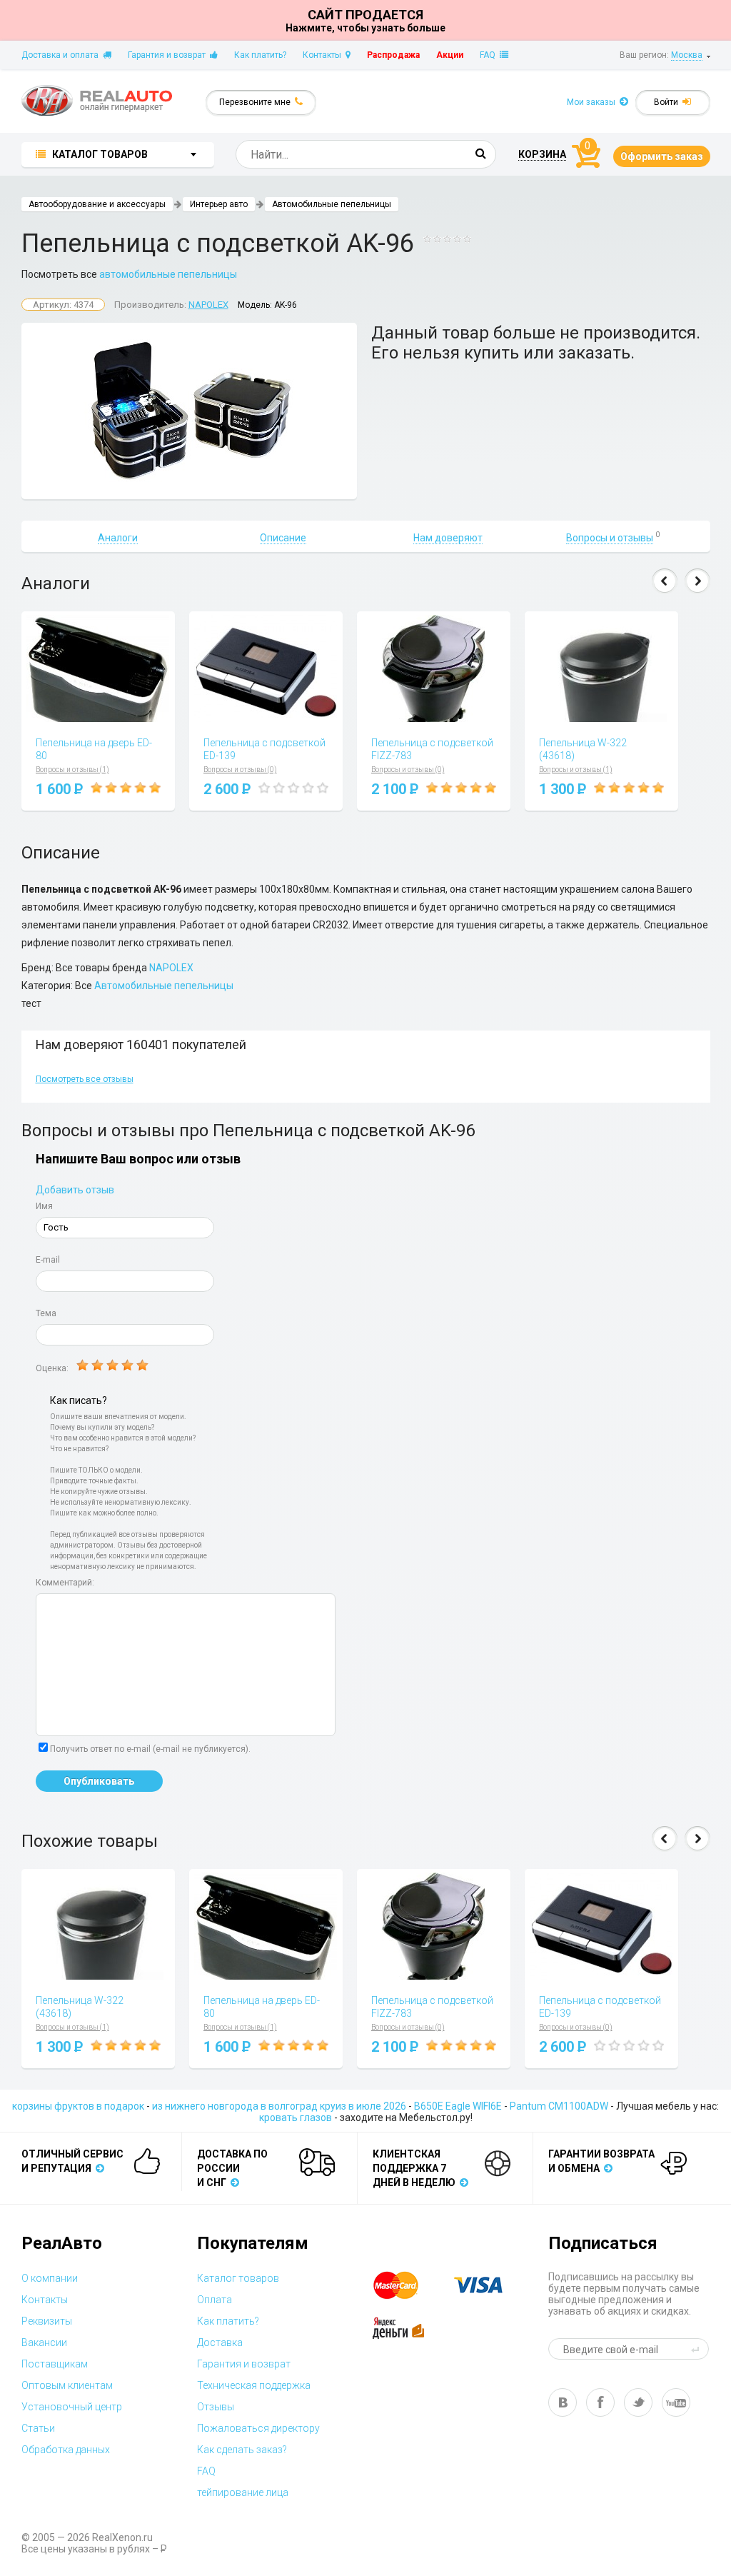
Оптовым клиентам (67, 2385)
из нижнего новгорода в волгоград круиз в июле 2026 (279, 2106)
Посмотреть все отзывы (85, 1079)
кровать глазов (296, 2118)
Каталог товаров (238, 2278)
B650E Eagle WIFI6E (458, 2106)
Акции (450, 55)
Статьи (38, 2428)
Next (697, 581)
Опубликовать (99, 1781)
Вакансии (44, 2342)
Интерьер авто (219, 204)
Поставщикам (55, 2364)
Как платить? (260, 55)
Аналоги (118, 538)
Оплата (215, 2300)
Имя (44, 1206)
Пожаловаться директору (258, 2428)
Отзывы (216, 2407)
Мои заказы (593, 102)
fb (600, 2402)
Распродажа (393, 55)
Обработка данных (66, 2450)
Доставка (220, 2342)
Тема (46, 1313)
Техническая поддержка (254, 2385)
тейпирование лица (243, 2492)
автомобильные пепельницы (168, 274)
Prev (665, 581)
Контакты (324, 55)
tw (638, 2402)
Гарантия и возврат (169, 55)
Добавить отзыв (75, 1190)
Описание (283, 538)
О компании (50, 2278)
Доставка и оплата (62, 55)
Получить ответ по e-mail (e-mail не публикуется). (150, 1749)
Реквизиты (47, 2321)
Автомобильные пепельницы (332, 204)
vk (563, 2402)
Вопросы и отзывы (610, 538)
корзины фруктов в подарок (78, 2106)
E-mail (48, 1260)
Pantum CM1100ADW (559, 2106)
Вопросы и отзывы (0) (240, 770)
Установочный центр (72, 2407)
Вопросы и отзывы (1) (72, 770)
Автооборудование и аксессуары (97, 204)
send (697, 2349)
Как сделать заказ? (242, 2450)
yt (676, 2402)
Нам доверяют (448, 538)
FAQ (490, 55)
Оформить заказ (662, 156)
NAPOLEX (208, 305)
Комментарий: (65, 1583)
